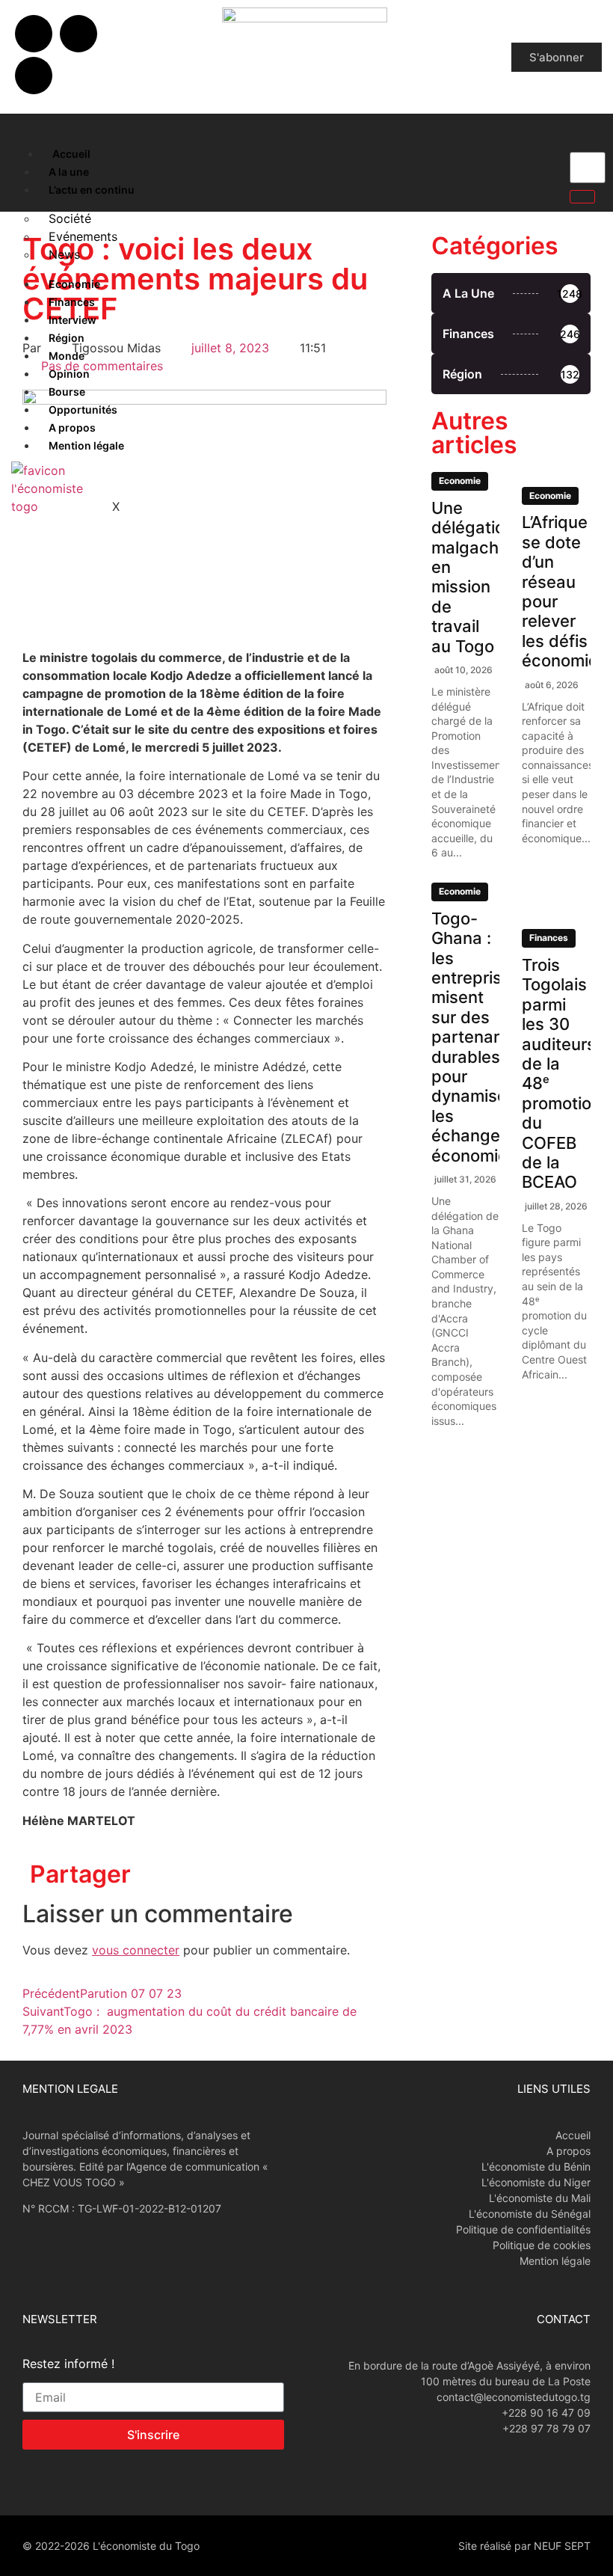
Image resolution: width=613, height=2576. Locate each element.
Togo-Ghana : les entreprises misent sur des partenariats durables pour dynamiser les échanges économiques (484, 1037)
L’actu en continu (92, 190)
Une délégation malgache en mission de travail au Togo (473, 577)
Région (67, 338)
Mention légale (86, 445)
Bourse (67, 392)
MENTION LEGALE (70, 2089)
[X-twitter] (78, 34)
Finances (72, 302)
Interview (73, 320)
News (64, 254)
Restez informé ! (68, 2364)
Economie (74, 284)
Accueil (71, 154)
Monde (67, 356)
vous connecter (136, 1950)
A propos (72, 427)
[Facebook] (34, 34)
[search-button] (582, 197)
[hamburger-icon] (24, 150)
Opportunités (83, 410)
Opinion (69, 374)
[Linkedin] (34, 76)
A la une (69, 172)
